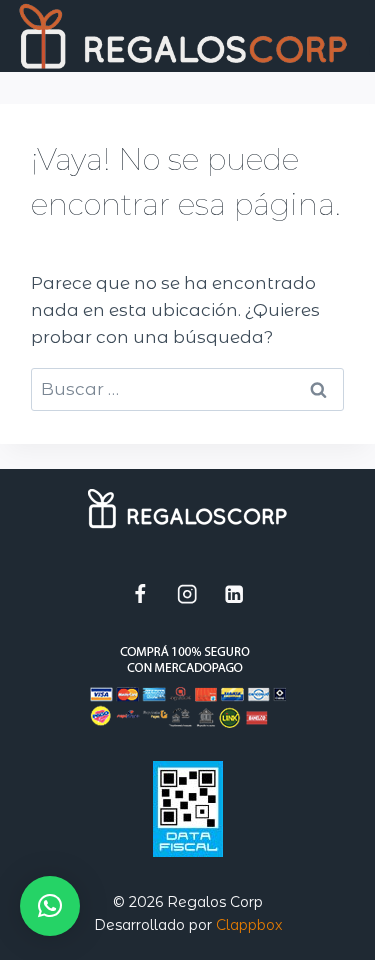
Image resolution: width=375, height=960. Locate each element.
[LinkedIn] (234, 594)
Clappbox (249, 925)
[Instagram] (187, 594)
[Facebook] (140, 594)
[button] (50, 906)
